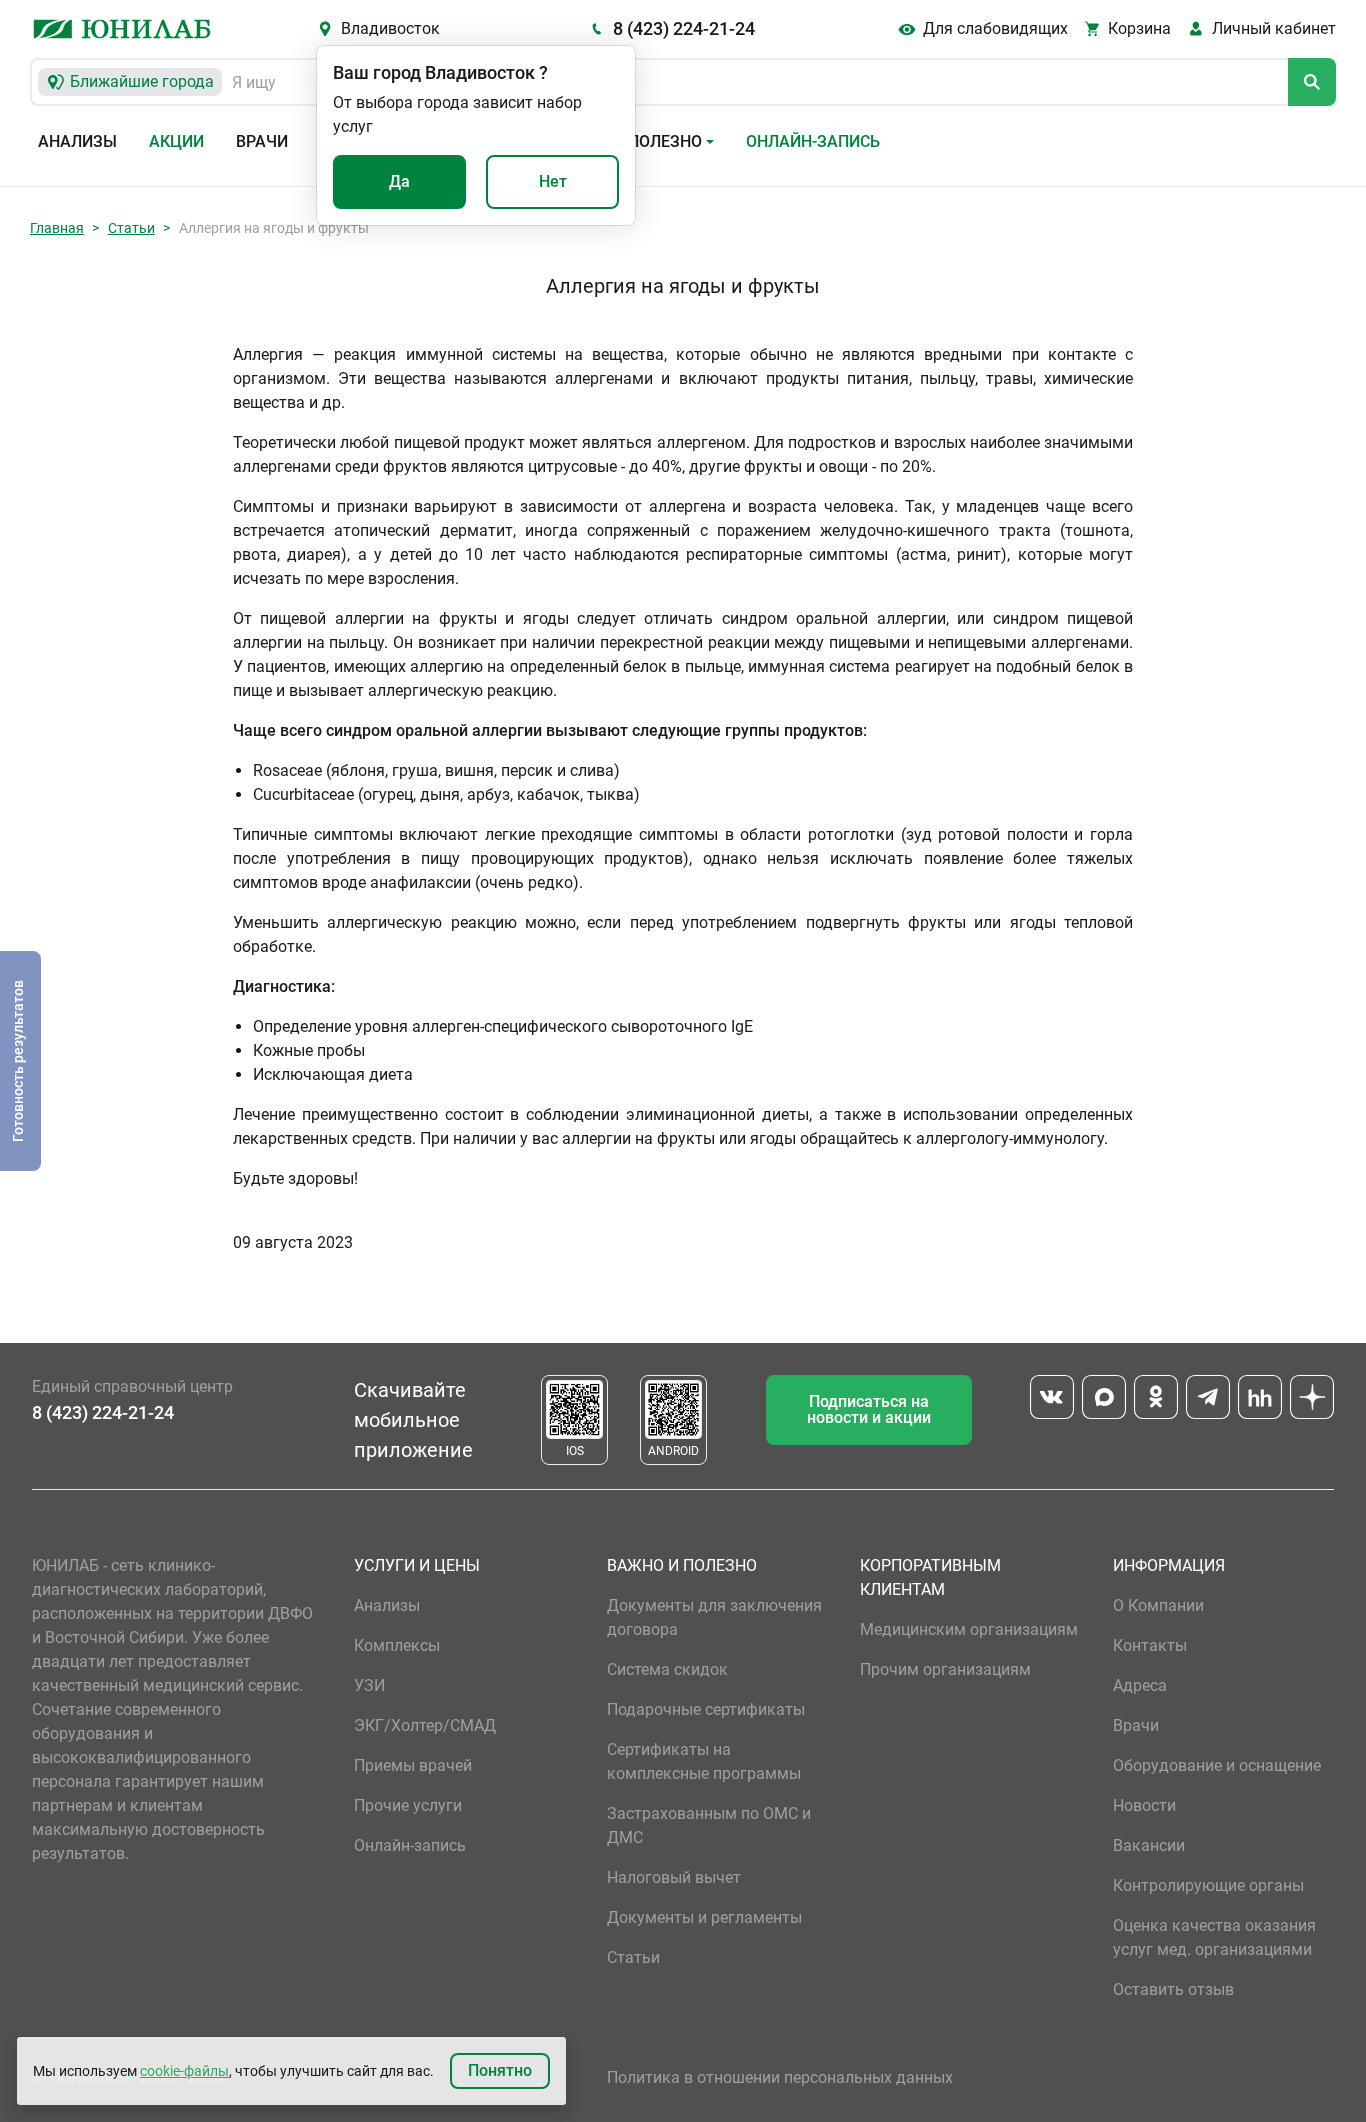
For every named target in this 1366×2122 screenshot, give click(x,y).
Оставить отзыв (1173, 1989)
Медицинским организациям (969, 1629)
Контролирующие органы (1208, 1885)
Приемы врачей (413, 1765)
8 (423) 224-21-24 (684, 28)
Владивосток (390, 28)
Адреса (1140, 1685)
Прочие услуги (408, 1805)
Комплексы (397, 1645)
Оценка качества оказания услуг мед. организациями (1214, 1937)
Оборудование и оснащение (1217, 1765)
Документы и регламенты (704, 1917)
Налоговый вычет (674, 1877)
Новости (1144, 1805)
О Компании (1158, 1605)
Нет (553, 181)
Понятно (500, 2070)
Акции (176, 141)
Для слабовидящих (995, 28)
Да (399, 181)
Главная (57, 228)
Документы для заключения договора (714, 1617)
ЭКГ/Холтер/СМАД (425, 1725)
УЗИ (369, 1685)
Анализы (77, 141)
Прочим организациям (945, 1669)
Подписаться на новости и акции (869, 1409)
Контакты (1150, 1645)
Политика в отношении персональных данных (780, 2077)
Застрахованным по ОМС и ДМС (709, 1825)
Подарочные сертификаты (706, 1709)
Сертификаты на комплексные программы (704, 1761)
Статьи (131, 228)
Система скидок (667, 1669)
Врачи (262, 141)
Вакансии (1149, 1845)
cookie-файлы (184, 2071)
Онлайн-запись (813, 141)
